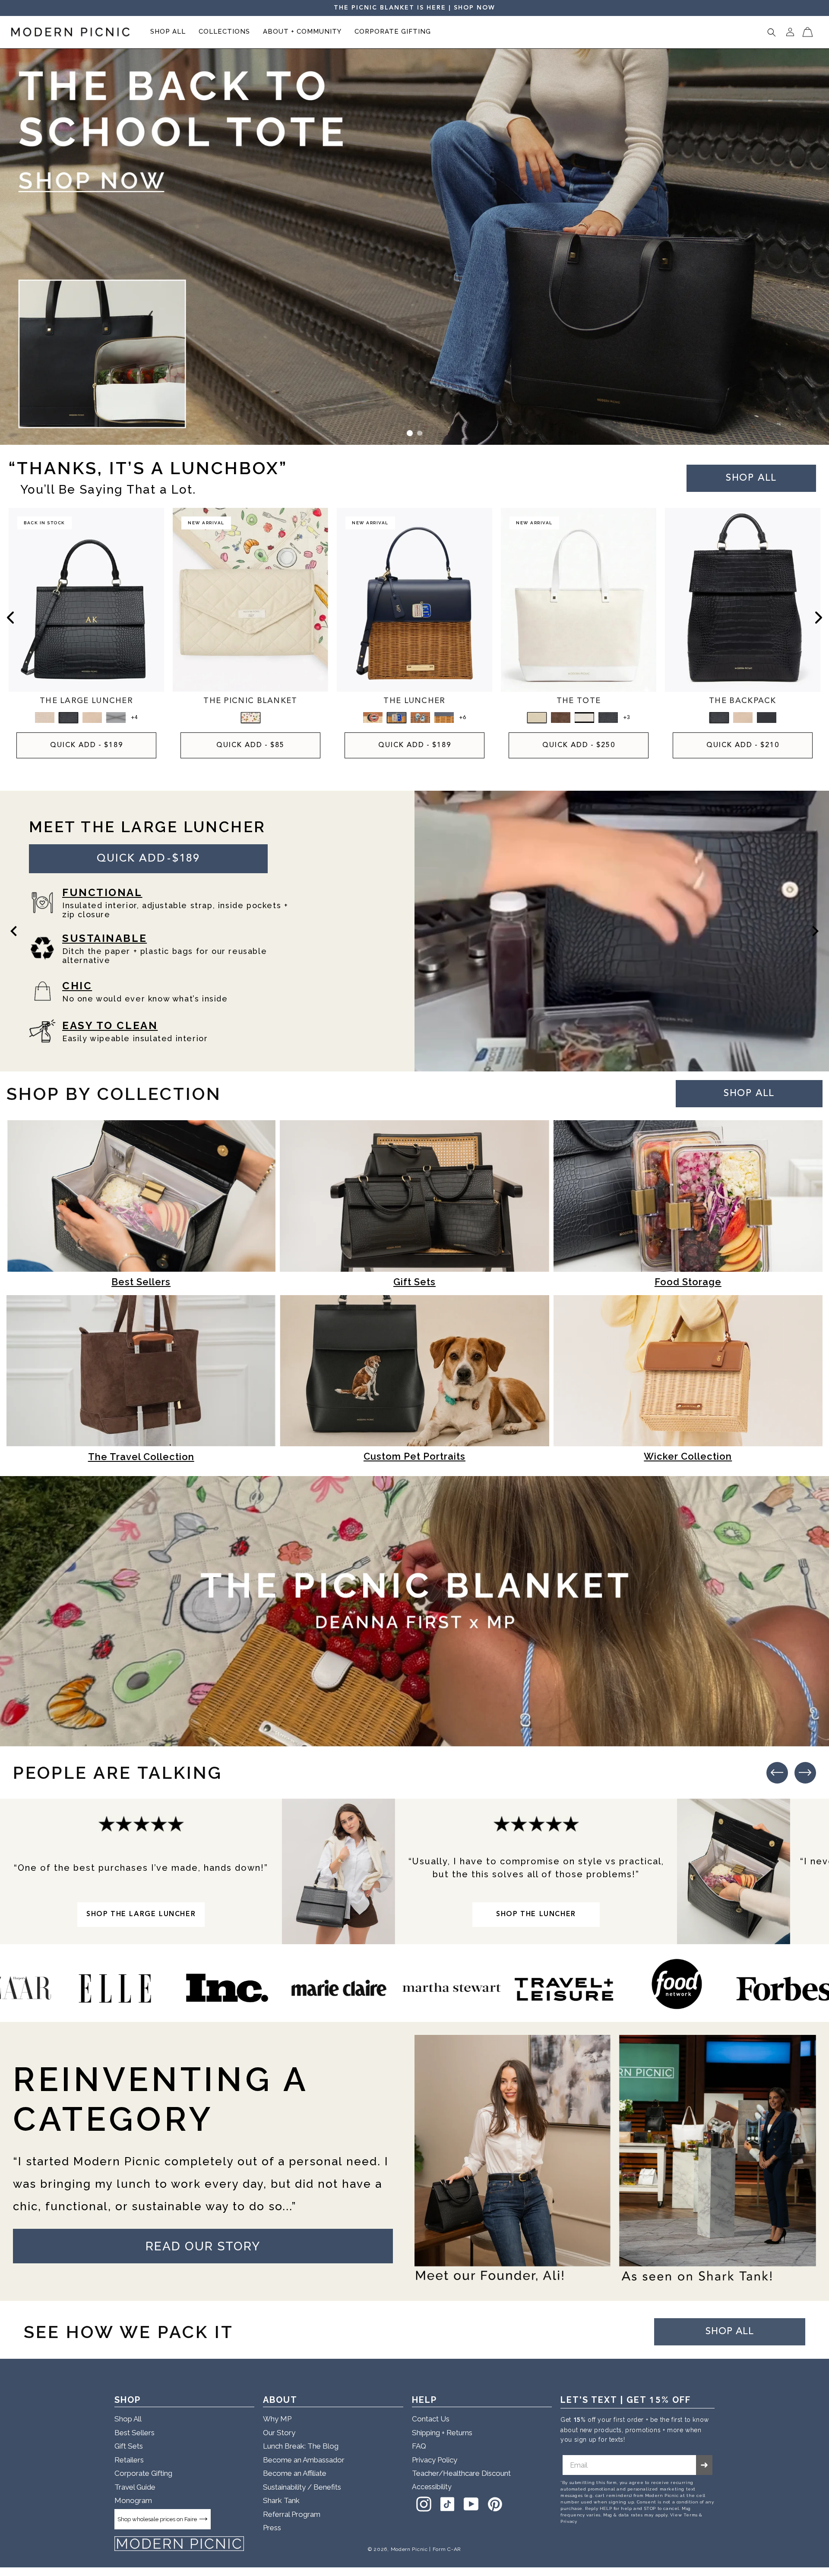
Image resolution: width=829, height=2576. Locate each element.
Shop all (751, 478)
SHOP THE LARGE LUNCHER (141, 1914)
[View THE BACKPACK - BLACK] (767, 718)
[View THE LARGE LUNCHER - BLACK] (116, 718)
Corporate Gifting (143, 2473)
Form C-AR (447, 2549)
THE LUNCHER (414, 701)
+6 (462, 718)
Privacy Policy (435, 2460)
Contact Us (431, 2419)
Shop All (128, 2419)
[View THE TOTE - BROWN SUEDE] (561, 718)
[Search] (772, 32)
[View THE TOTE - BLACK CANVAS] (584, 718)
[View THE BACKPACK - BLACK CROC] (719, 718)
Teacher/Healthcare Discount (461, 2473)
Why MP (277, 2419)
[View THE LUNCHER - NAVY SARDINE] (397, 718)
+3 (626, 718)
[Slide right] (819, 618)
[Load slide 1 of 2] (410, 433)
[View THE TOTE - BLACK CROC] (608, 718)
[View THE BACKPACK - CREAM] (743, 718)
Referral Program (292, 2514)
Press (272, 2528)
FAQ (419, 2446)
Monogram (133, 2500)
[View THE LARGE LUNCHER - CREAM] (92, 718)
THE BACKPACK (743, 701)
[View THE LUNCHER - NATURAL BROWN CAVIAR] (373, 718)
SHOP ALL (749, 1093)
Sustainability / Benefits (302, 2487)
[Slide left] (10, 618)
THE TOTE (579, 701)
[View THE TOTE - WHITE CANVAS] (537, 718)
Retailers (129, 2460)
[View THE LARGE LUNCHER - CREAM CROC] (45, 718)
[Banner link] (414, 247)
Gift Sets (129, 2446)
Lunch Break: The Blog (301, 2446)
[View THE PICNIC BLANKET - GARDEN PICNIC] (251, 718)
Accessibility (432, 2487)
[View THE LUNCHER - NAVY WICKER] (444, 718)
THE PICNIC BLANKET (250, 701)
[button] (168, 32)
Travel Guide (135, 2487)
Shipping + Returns (442, 2433)
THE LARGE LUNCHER (86, 701)
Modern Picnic (409, 2549)
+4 (134, 718)
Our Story (279, 2433)
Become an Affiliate (295, 2473)
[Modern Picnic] (179, 2544)
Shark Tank (281, 2500)
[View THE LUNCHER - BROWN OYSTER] (420, 718)
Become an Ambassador (304, 2460)
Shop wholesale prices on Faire (157, 2519)
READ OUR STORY (203, 2246)
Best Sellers (134, 2433)
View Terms (684, 2515)
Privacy (569, 2521)
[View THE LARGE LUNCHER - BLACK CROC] (68, 718)
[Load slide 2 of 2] (420, 433)
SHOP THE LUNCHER (536, 1914)
